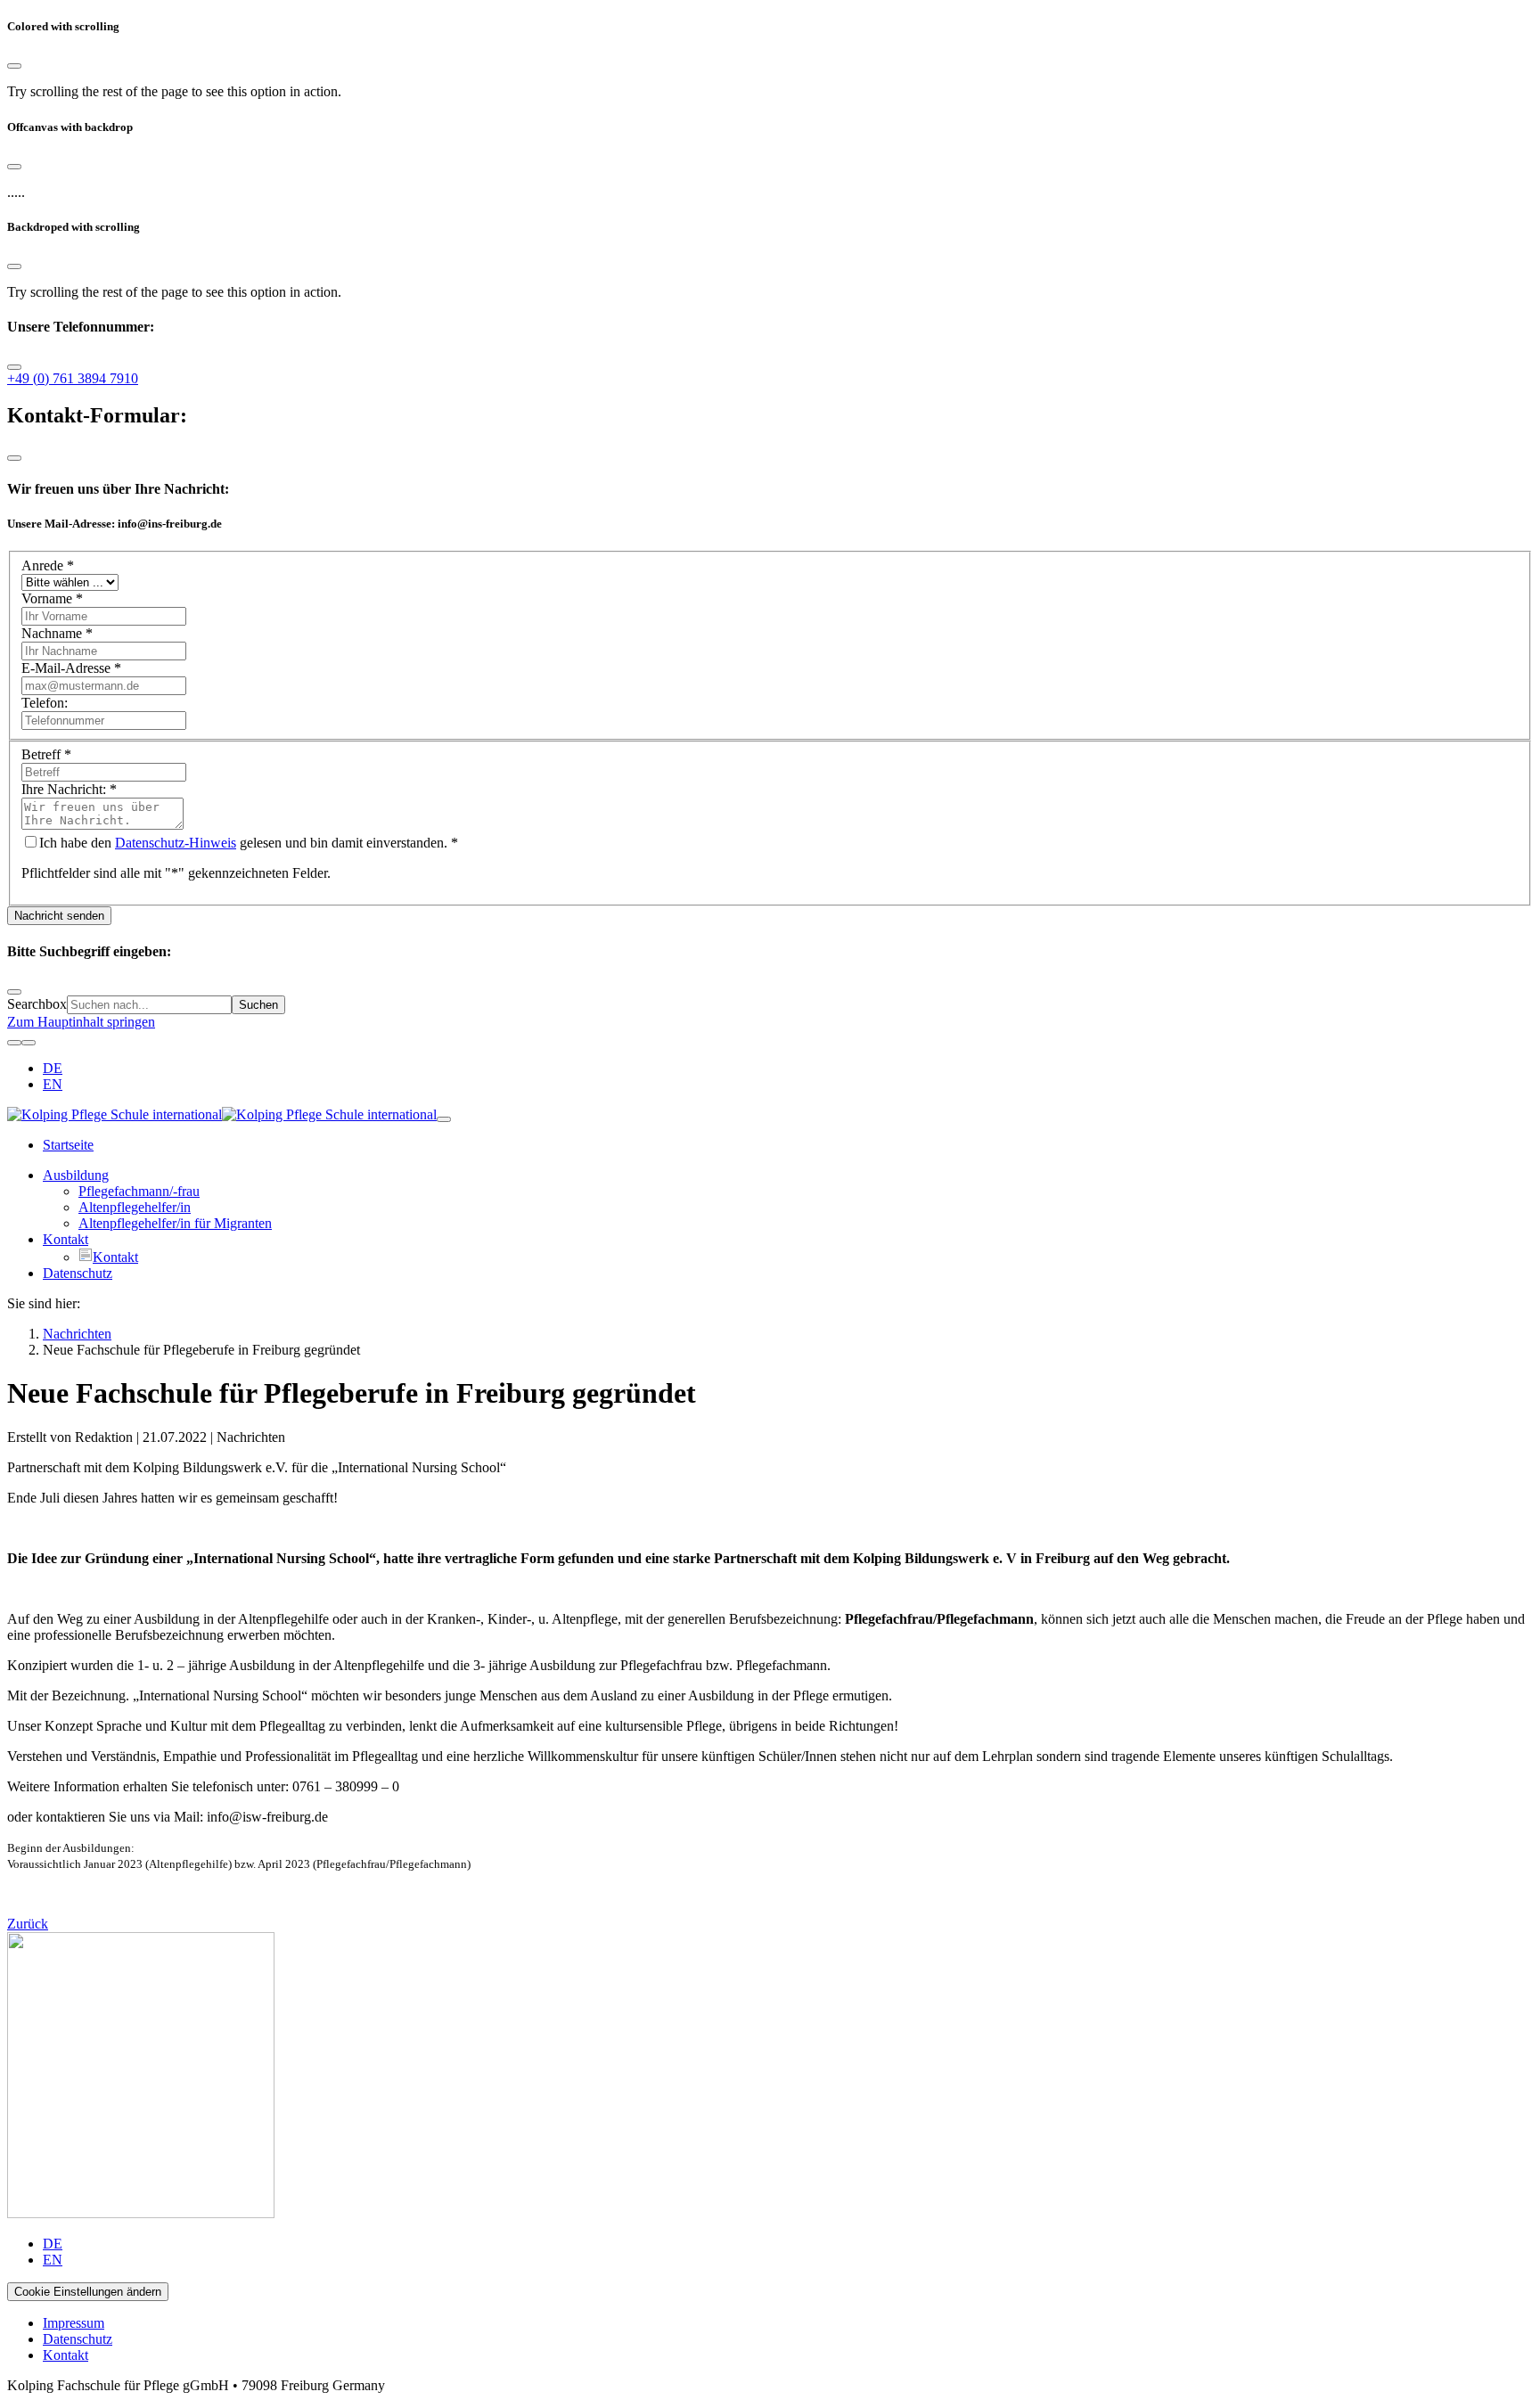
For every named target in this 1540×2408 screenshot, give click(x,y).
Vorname (52, 598)
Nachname (57, 633)
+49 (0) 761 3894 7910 (73, 378)
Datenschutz (78, 2339)
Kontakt (66, 2355)
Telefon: (45, 703)
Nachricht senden (59, 916)
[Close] (14, 66)
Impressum (74, 2323)
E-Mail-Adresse (71, 668)
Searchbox (37, 1004)
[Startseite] (222, 1114)
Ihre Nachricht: (69, 789)
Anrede (48, 565)
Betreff (46, 754)
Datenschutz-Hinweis (176, 843)
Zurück (28, 1924)
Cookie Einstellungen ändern (88, 2292)
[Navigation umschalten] (444, 1119)
